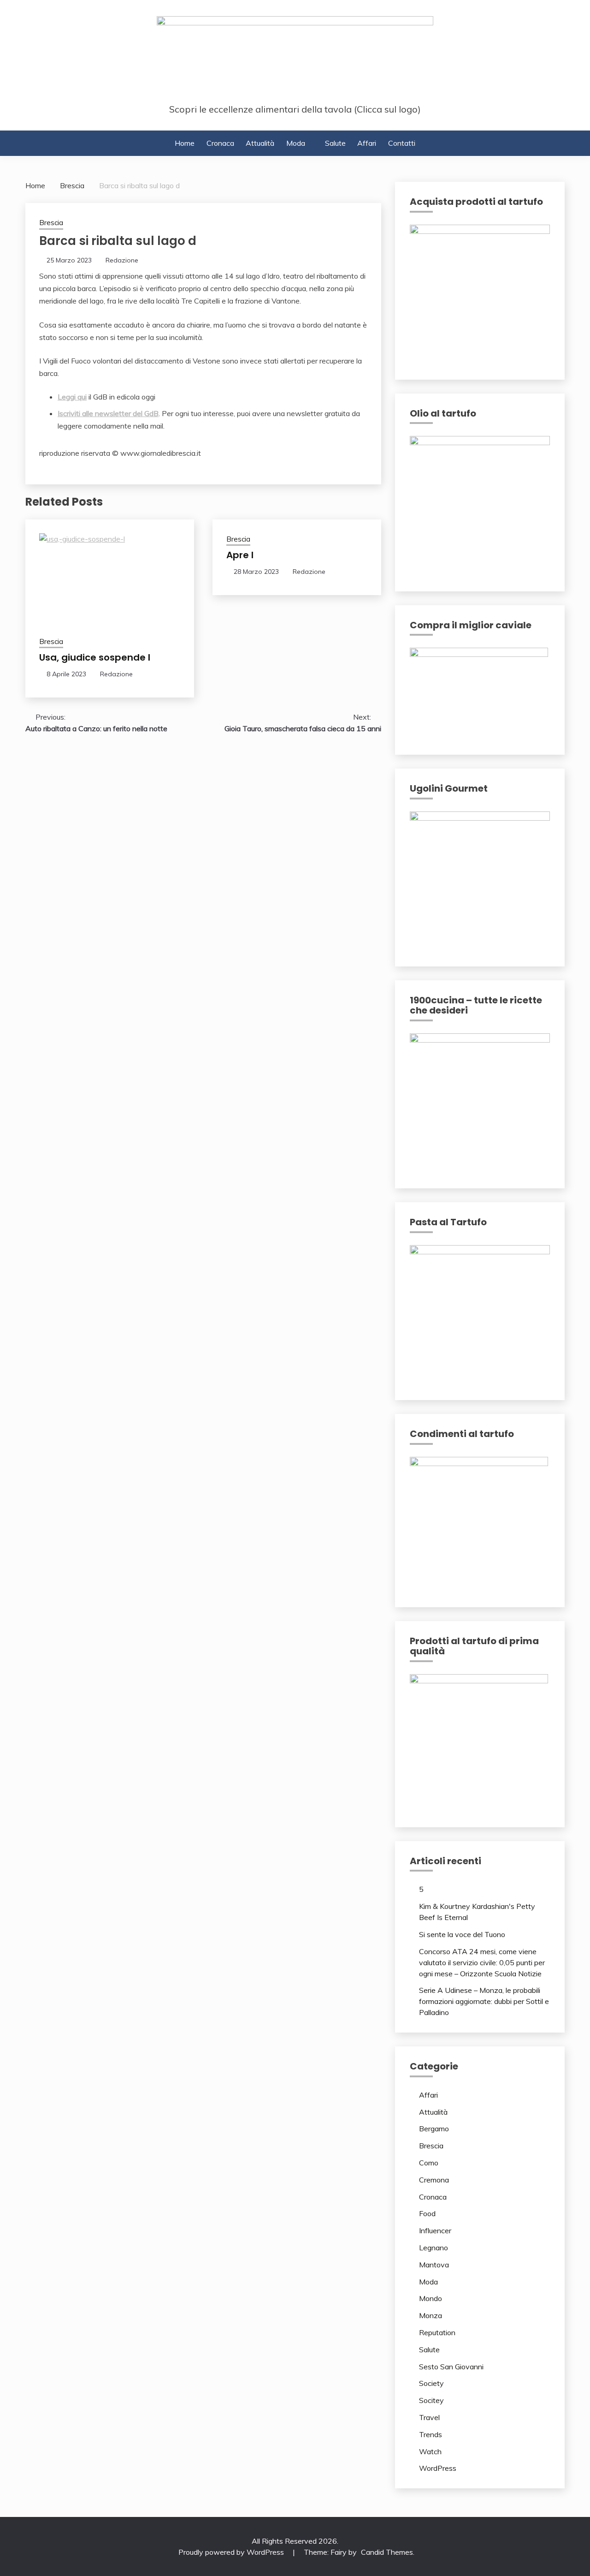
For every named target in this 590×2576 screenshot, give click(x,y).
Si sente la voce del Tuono (462, 1934)
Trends (431, 2434)
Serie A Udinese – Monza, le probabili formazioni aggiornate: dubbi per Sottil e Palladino (484, 2001)
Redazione (122, 260)
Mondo (431, 2298)
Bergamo (434, 2129)
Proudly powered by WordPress (232, 2552)
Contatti (402, 143)
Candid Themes (387, 2552)
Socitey (431, 2400)
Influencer (435, 2230)
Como (429, 2163)
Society (431, 2383)
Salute (335, 143)
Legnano (434, 2248)
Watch (430, 2451)
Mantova (434, 2265)
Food (427, 2213)
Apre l (240, 555)
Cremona (434, 2180)
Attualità (260, 143)
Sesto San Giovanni (451, 2367)
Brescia (51, 223)
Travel (429, 2417)
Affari (367, 143)
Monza (431, 2315)
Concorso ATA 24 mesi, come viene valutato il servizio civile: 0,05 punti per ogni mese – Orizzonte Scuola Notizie (482, 1962)
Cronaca (220, 143)
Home (185, 143)
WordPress (438, 2468)
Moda (296, 143)
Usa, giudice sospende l (95, 657)
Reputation (437, 2332)
